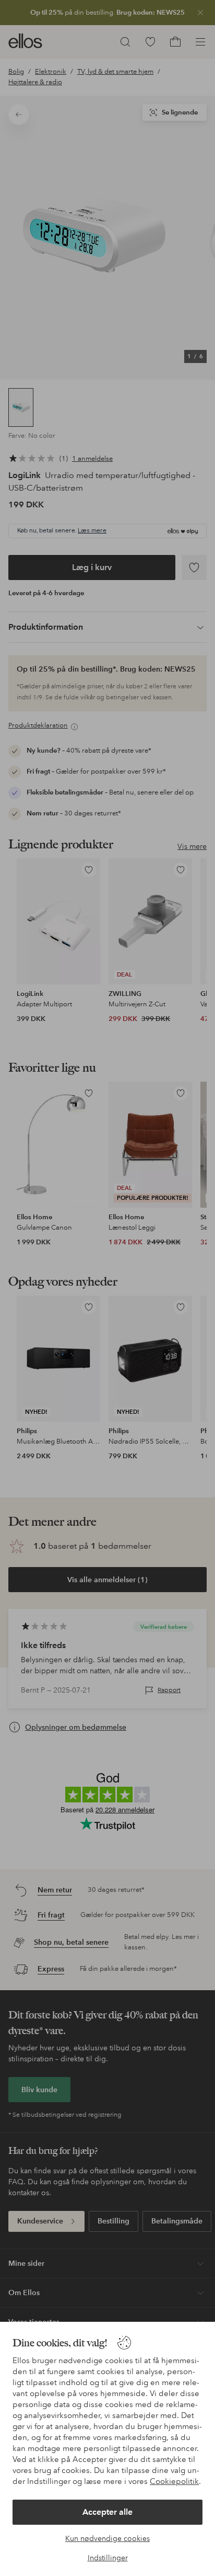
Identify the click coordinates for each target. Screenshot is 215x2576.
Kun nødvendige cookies (107, 2538)
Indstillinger (108, 2558)
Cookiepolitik (174, 2481)
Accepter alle (107, 2512)
